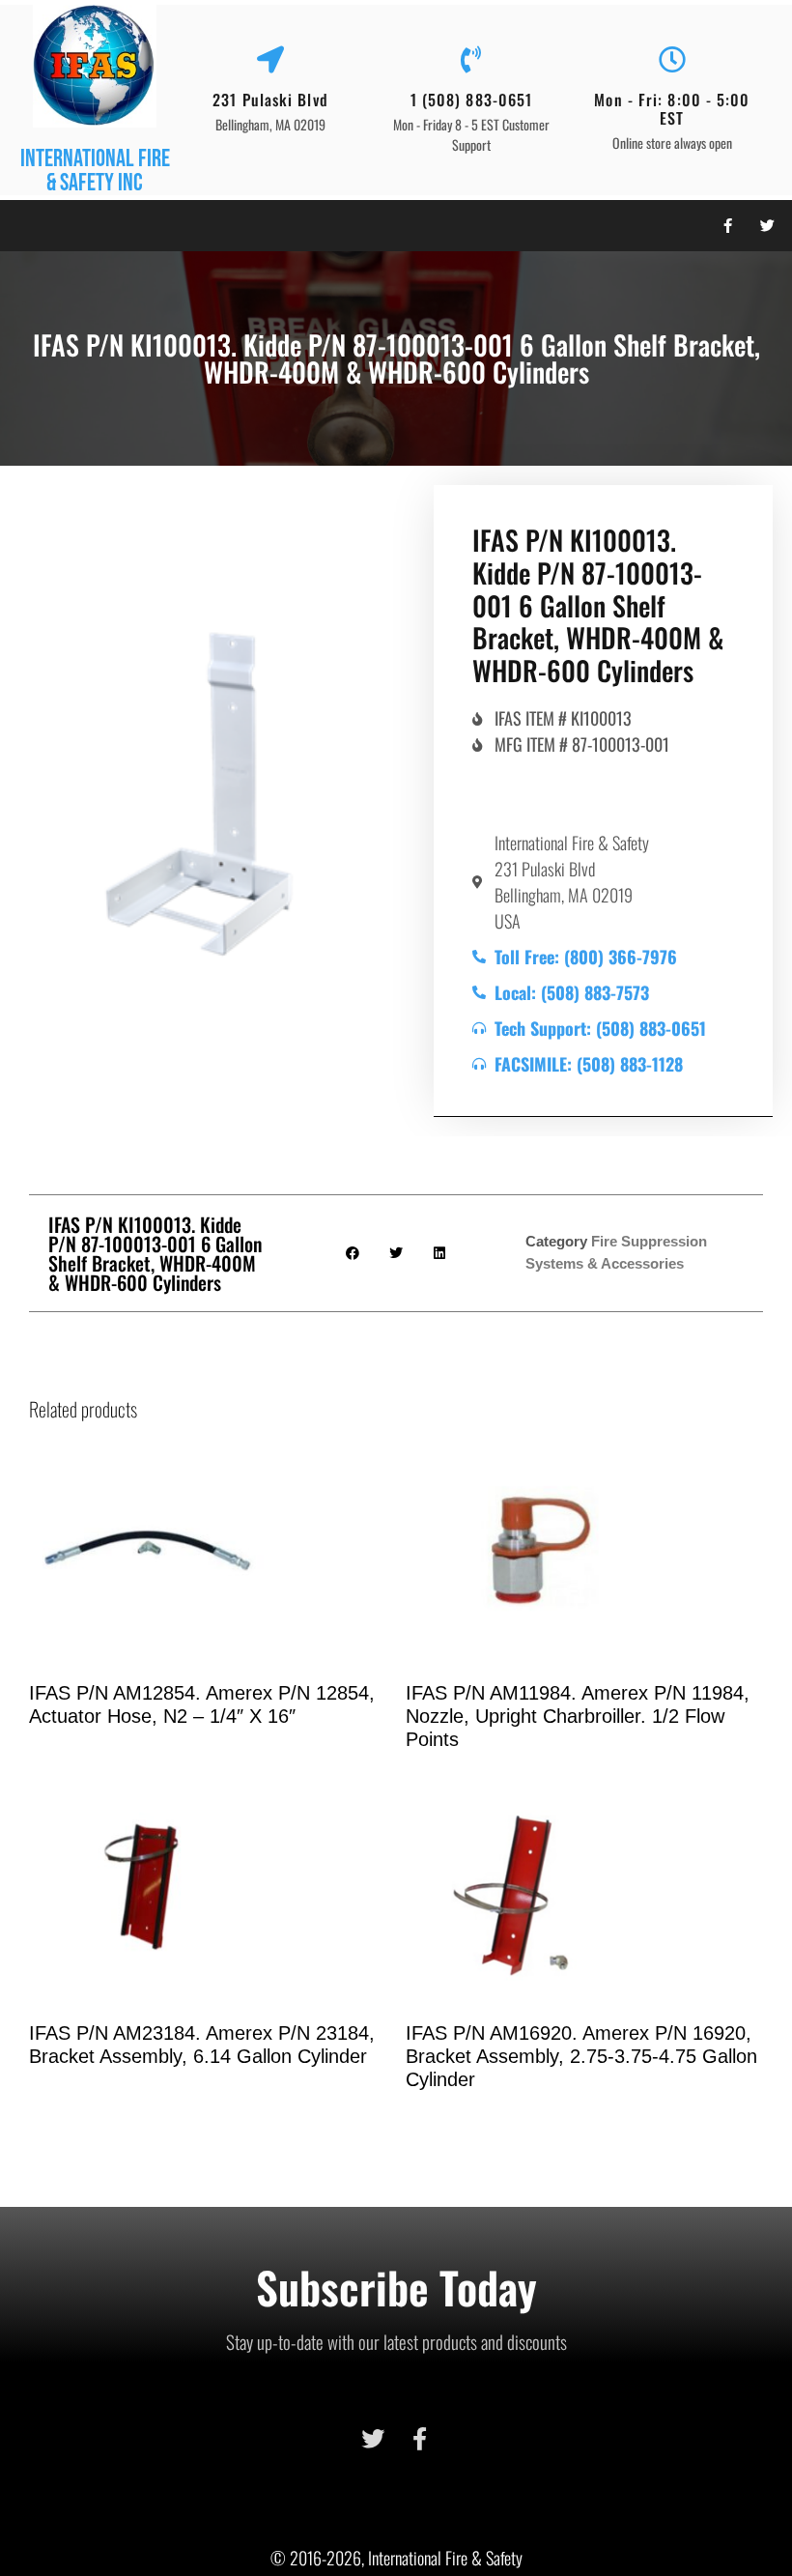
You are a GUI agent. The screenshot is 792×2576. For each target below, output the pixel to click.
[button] (23, 226)
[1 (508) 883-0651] (471, 60)
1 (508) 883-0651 (472, 100)
